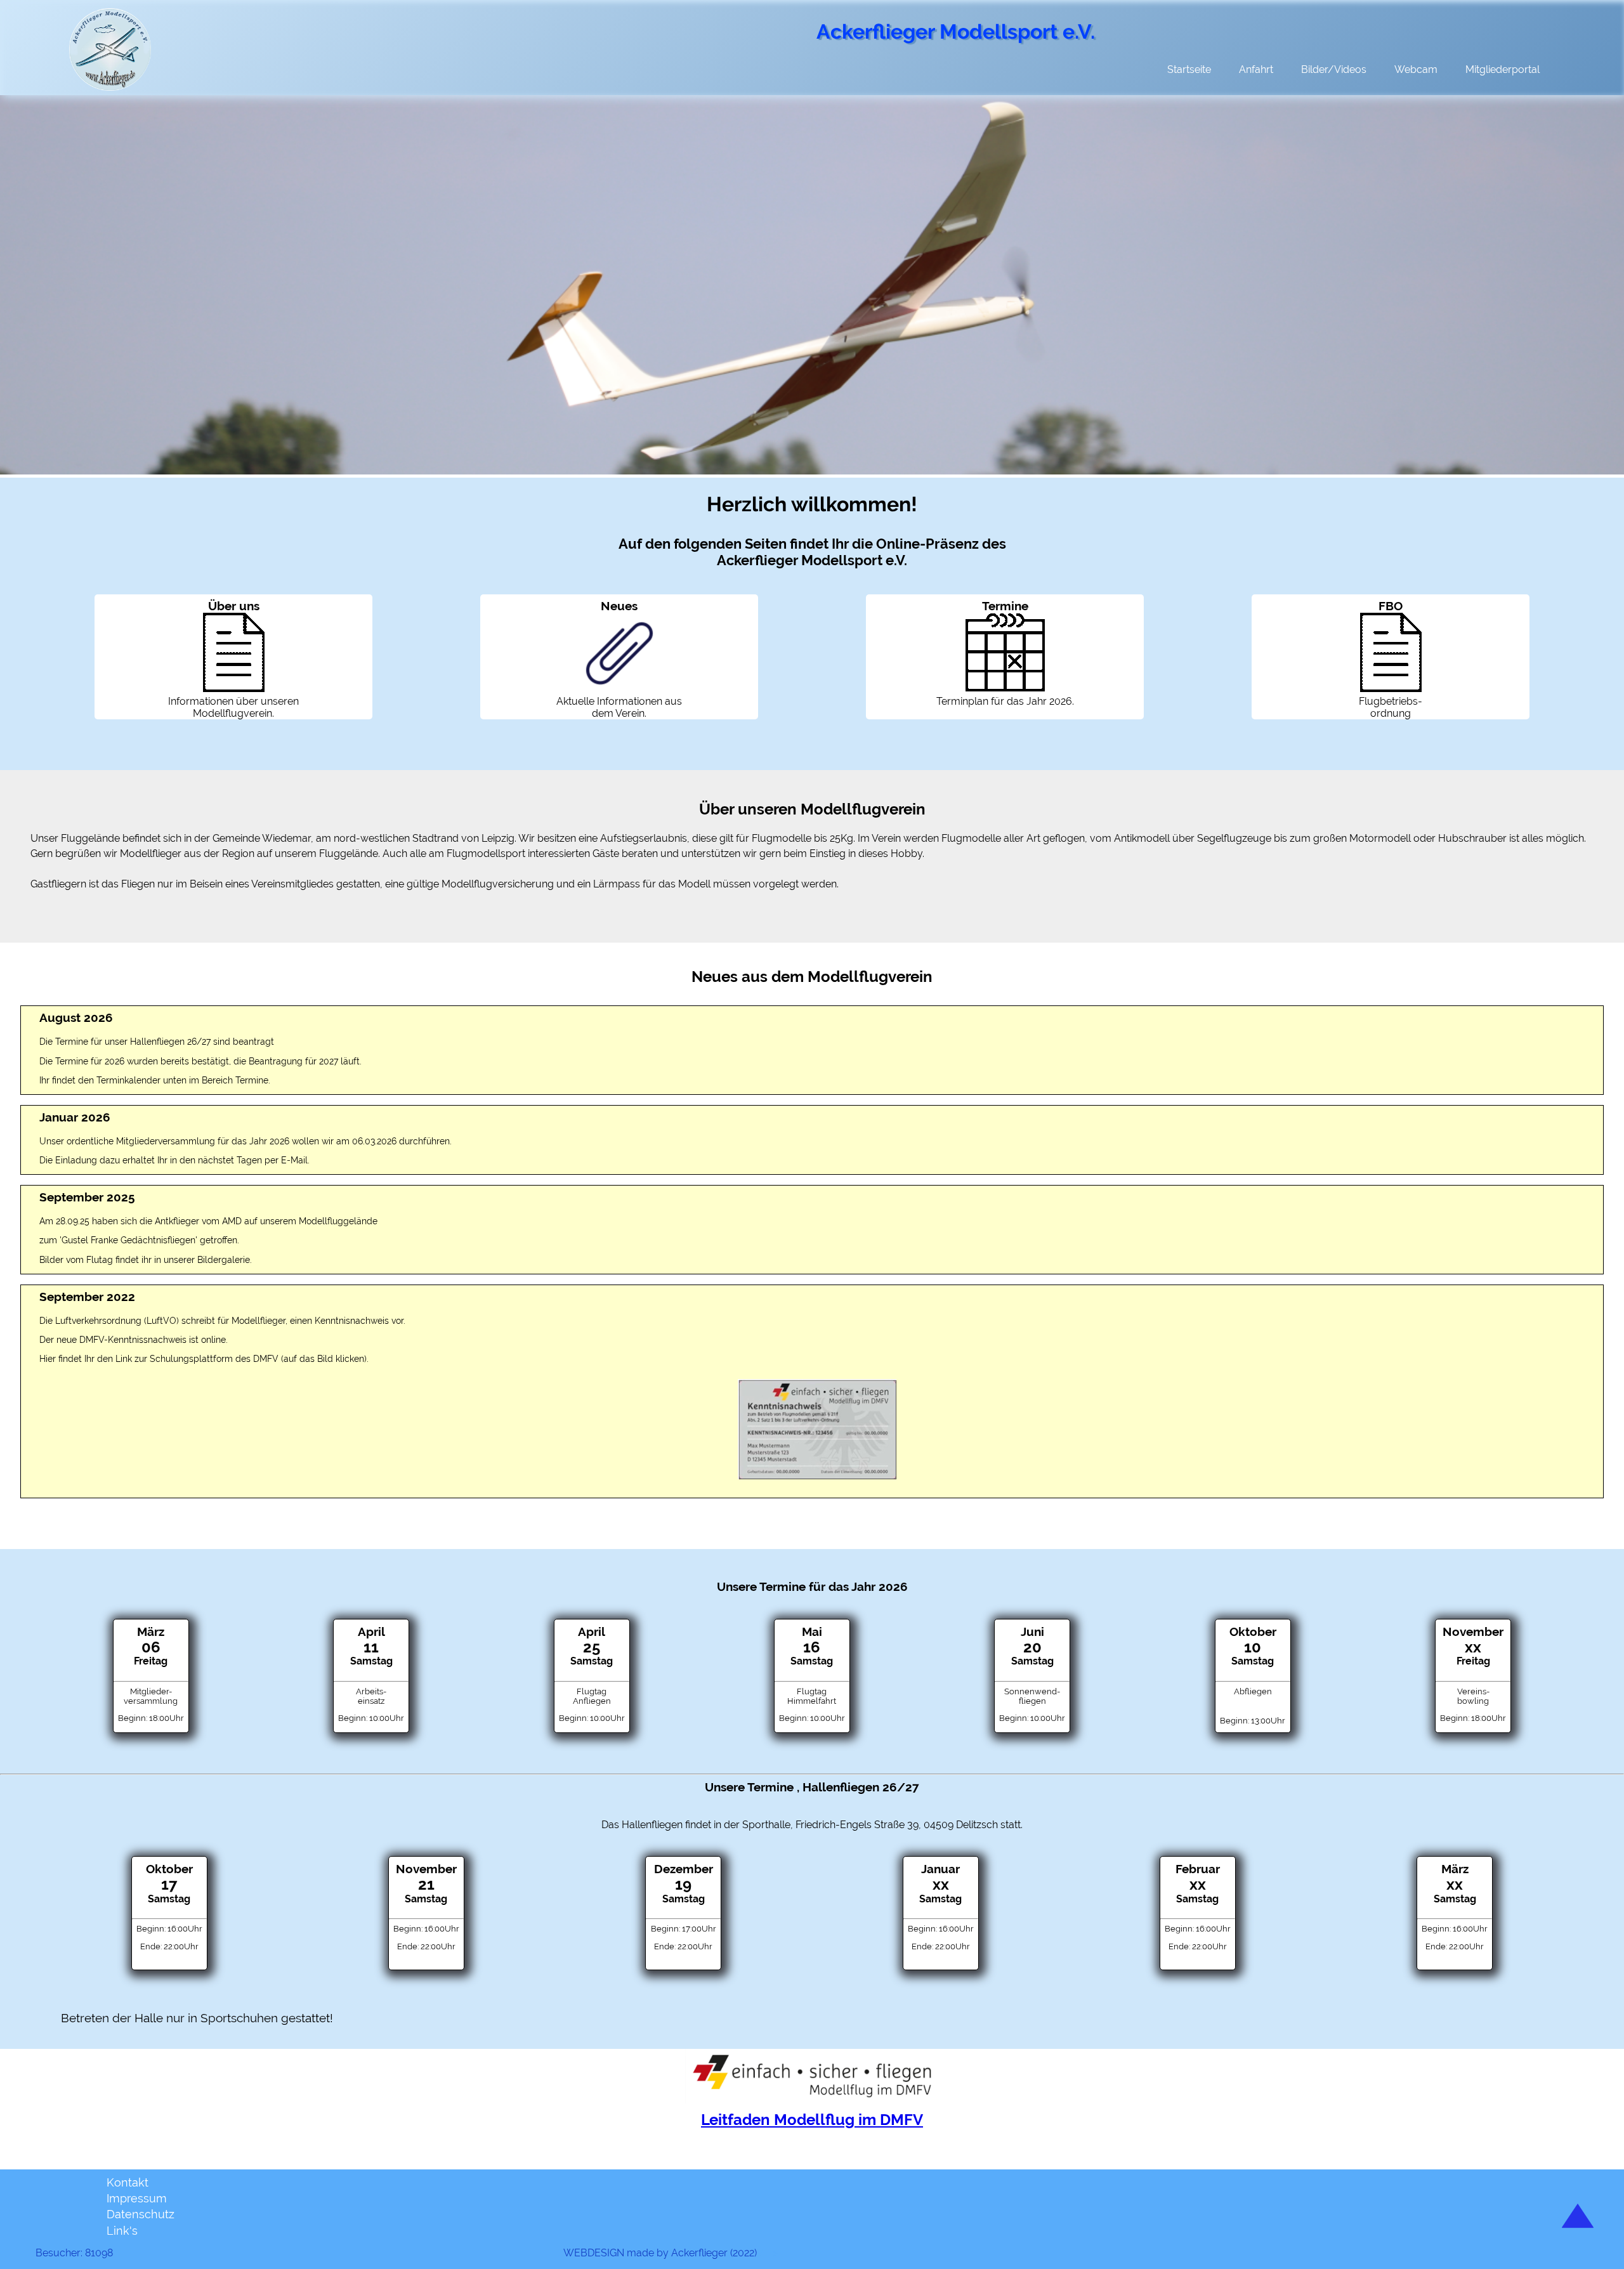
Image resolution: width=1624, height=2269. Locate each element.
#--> (767, 2253)
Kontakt (128, 2182)
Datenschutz (141, 2214)
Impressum (137, 2198)
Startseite (1189, 69)
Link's (122, 2231)
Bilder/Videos (1334, 69)
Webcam (1416, 69)
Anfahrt (1256, 69)
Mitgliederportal (1503, 69)
